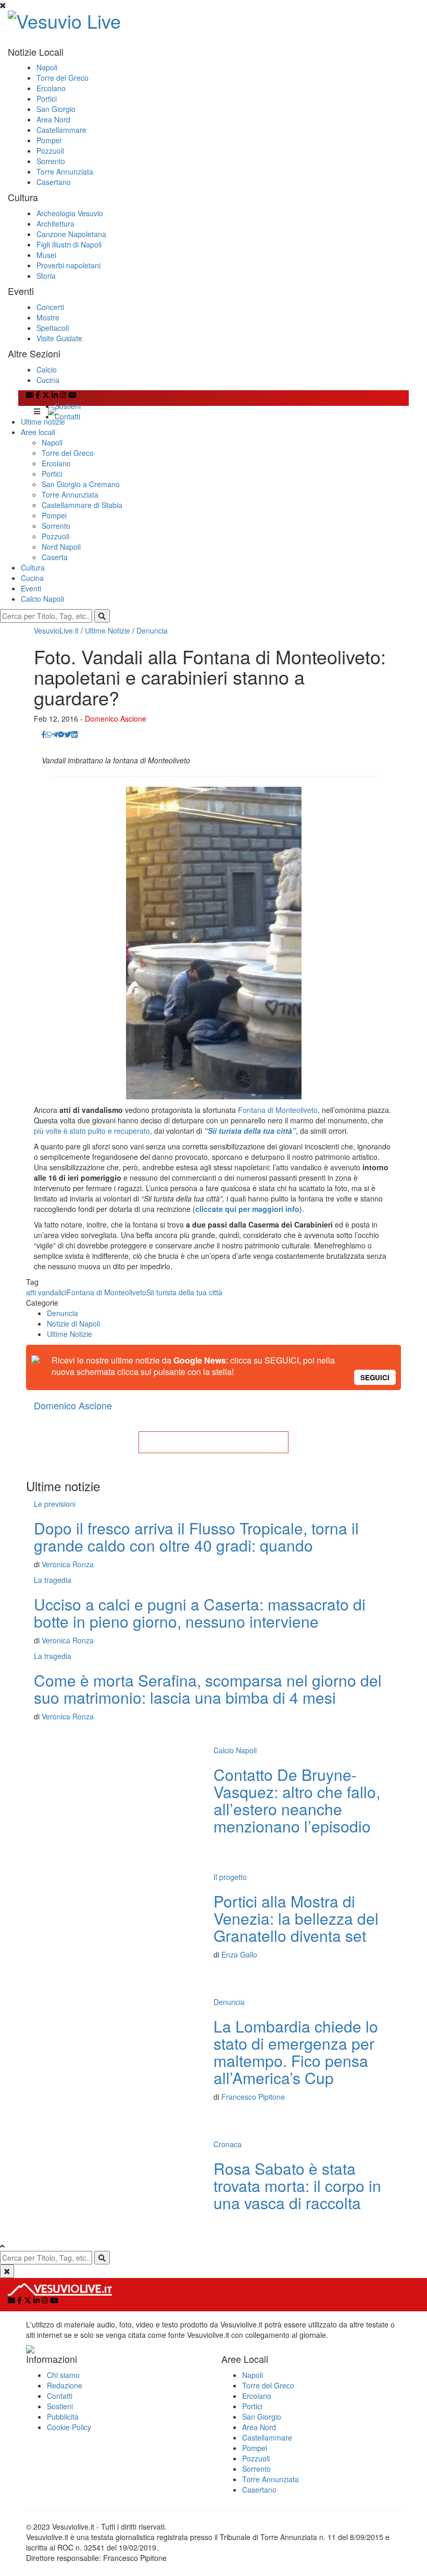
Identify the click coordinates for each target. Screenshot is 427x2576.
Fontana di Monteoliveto (278, 1110)
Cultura (33, 567)
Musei (46, 255)
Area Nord (53, 119)
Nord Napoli (61, 547)
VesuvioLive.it (56, 630)
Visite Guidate (59, 338)
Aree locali (38, 432)
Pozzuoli (50, 151)
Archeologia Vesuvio (70, 213)
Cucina (48, 380)
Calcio (47, 369)
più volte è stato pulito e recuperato (92, 1131)
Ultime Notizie (108, 630)
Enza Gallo (239, 1954)
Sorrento (51, 161)
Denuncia (152, 630)
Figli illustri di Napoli (69, 244)
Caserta (55, 557)
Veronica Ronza (68, 1564)
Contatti (67, 416)
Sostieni (68, 406)
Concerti (50, 307)
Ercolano (51, 88)
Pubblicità (63, 2417)
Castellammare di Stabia (82, 505)
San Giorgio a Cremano (81, 484)
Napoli (47, 67)
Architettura (55, 224)
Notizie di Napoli (73, 1323)
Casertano (54, 182)
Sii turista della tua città (184, 1292)
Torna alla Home (213, 1442)
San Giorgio (56, 109)
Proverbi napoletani (68, 265)
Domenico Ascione (116, 719)
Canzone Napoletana (71, 234)
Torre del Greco (62, 78)
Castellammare (61, 130)
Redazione (65, 2385)
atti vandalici (46, 1292)
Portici (47, 98)
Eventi (31, 588)
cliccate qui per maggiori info (247, 1209)
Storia (46, 276)
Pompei (49, 140)
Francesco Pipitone (253, 2097)
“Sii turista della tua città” (250, 1131)
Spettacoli (53, 328)
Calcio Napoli (42, 599)
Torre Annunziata (65, 171)
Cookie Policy (69, 2427)
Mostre (48, 317)
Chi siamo (63, 2375)
